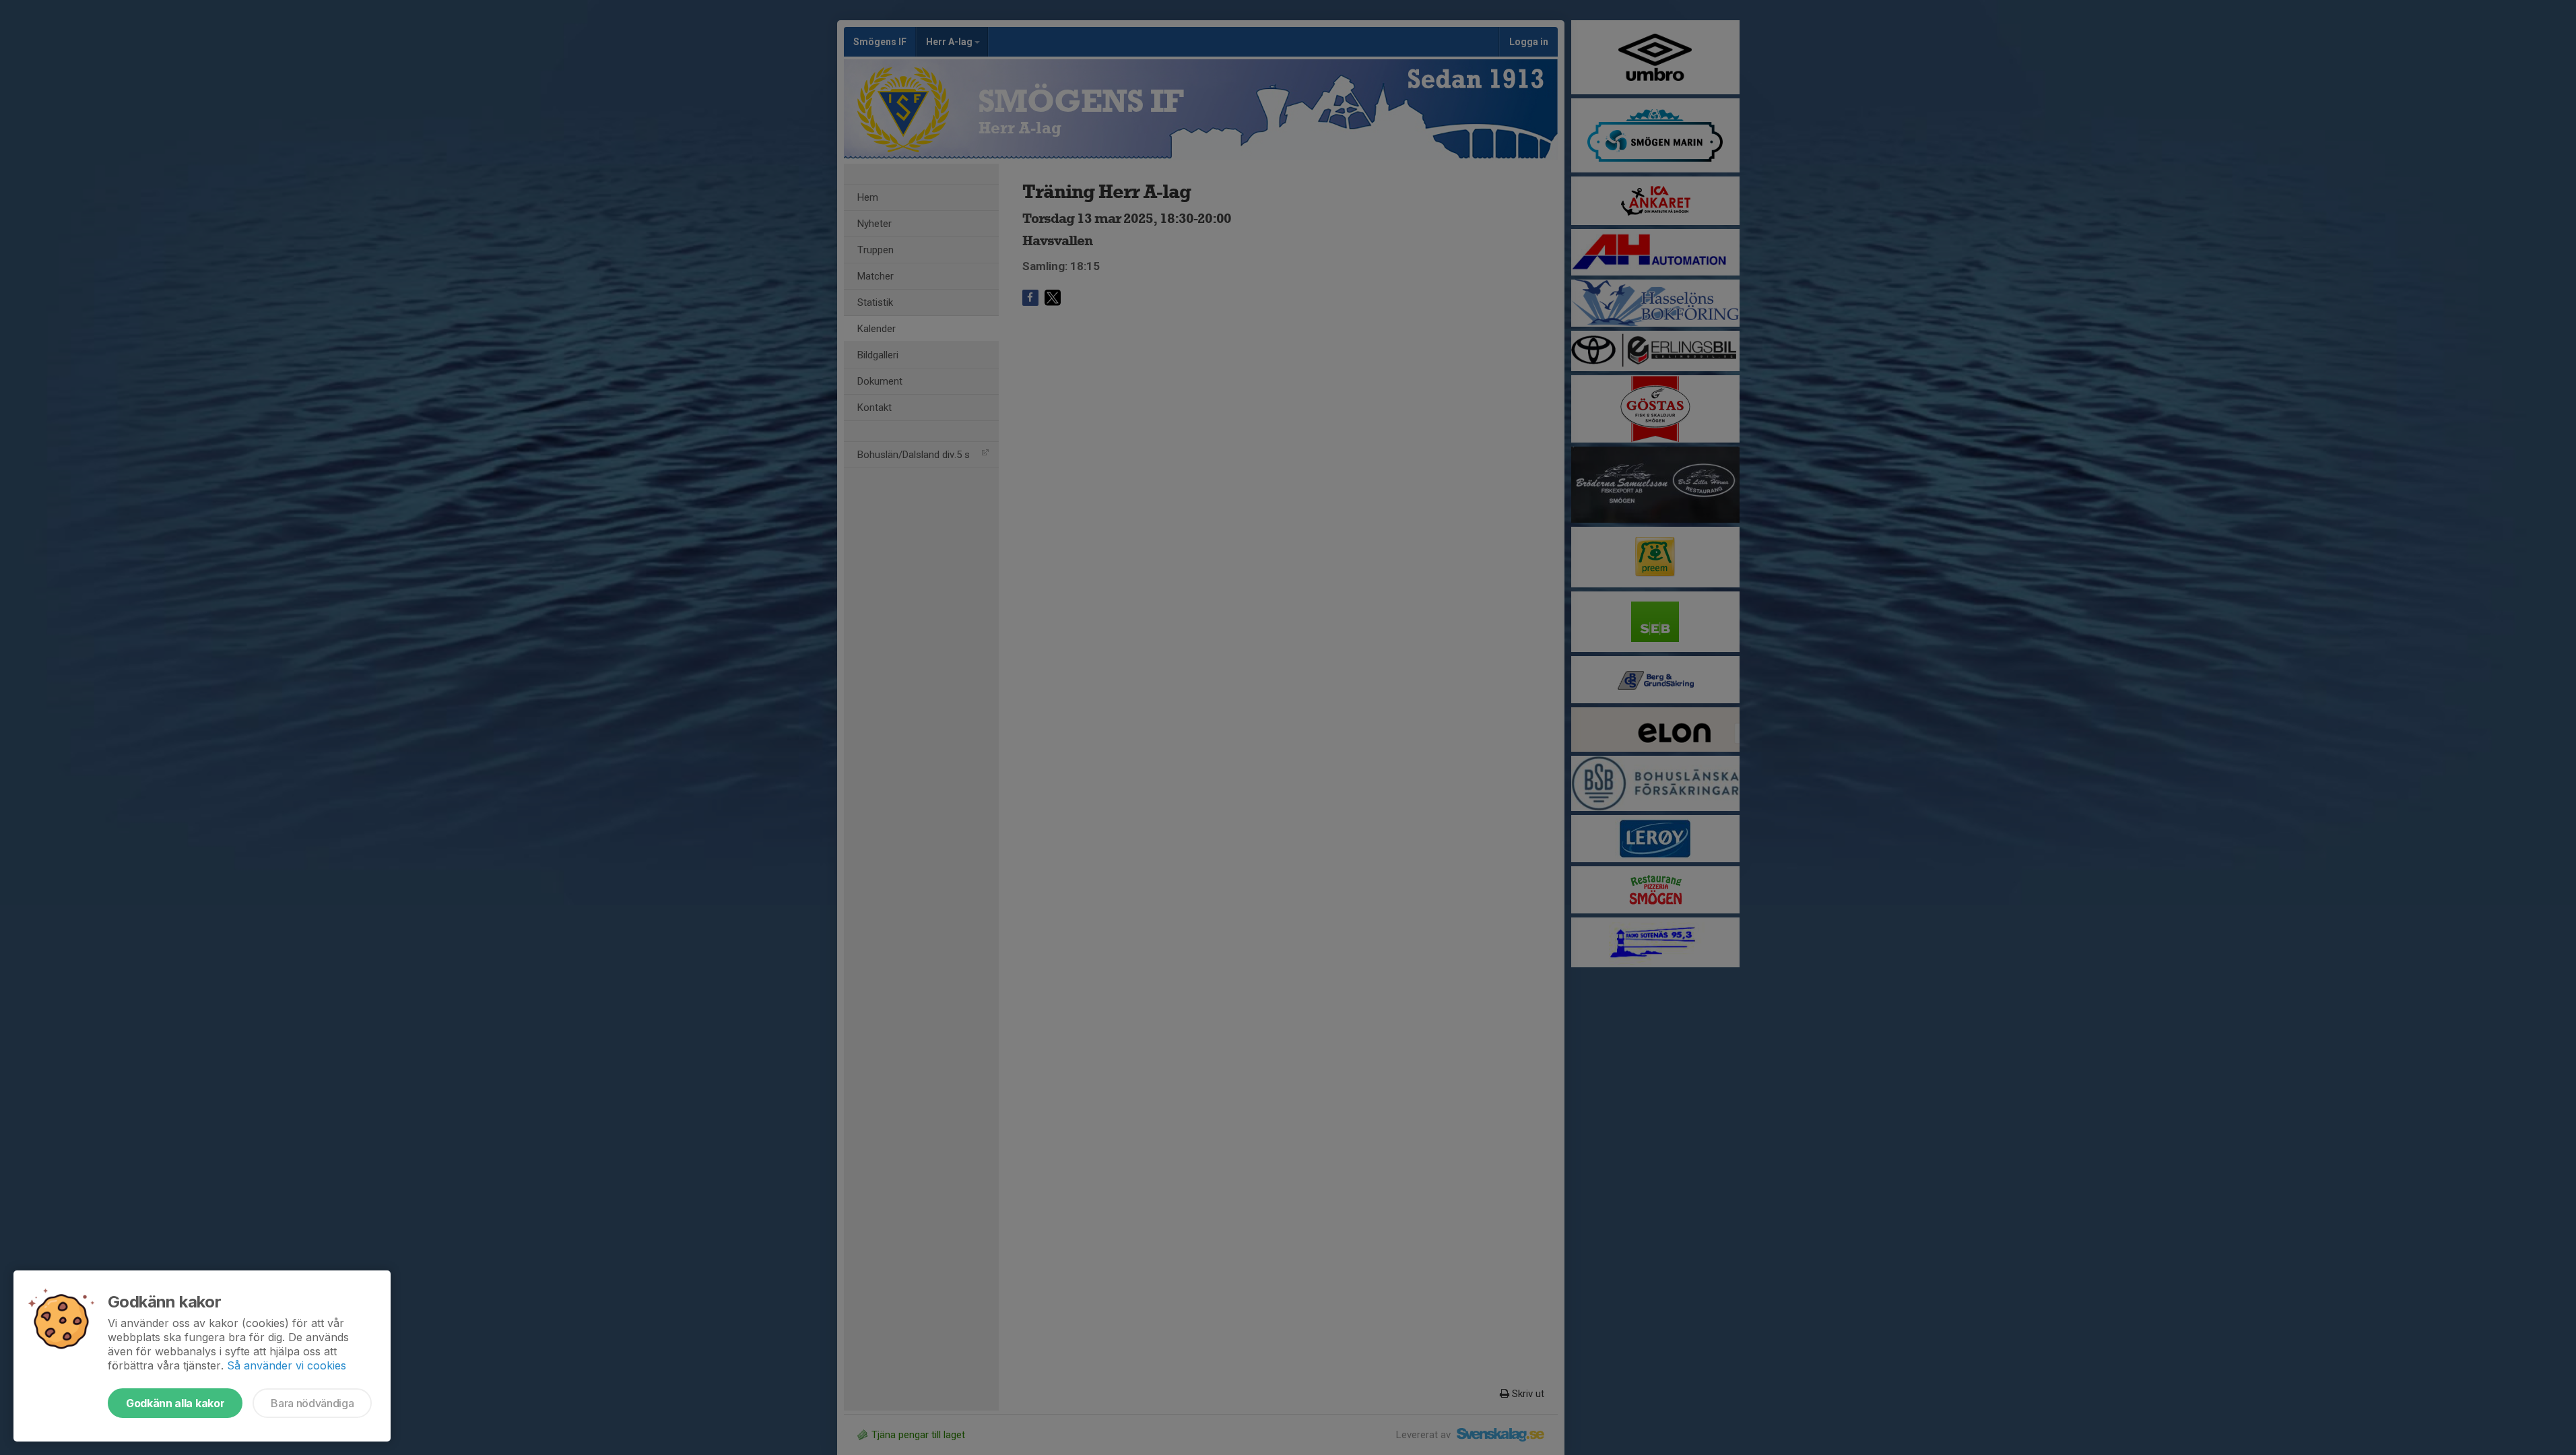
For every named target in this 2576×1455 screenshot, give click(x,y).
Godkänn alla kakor (175, 1403)
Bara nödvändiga (312, 1403)
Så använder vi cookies (287, 1365)
